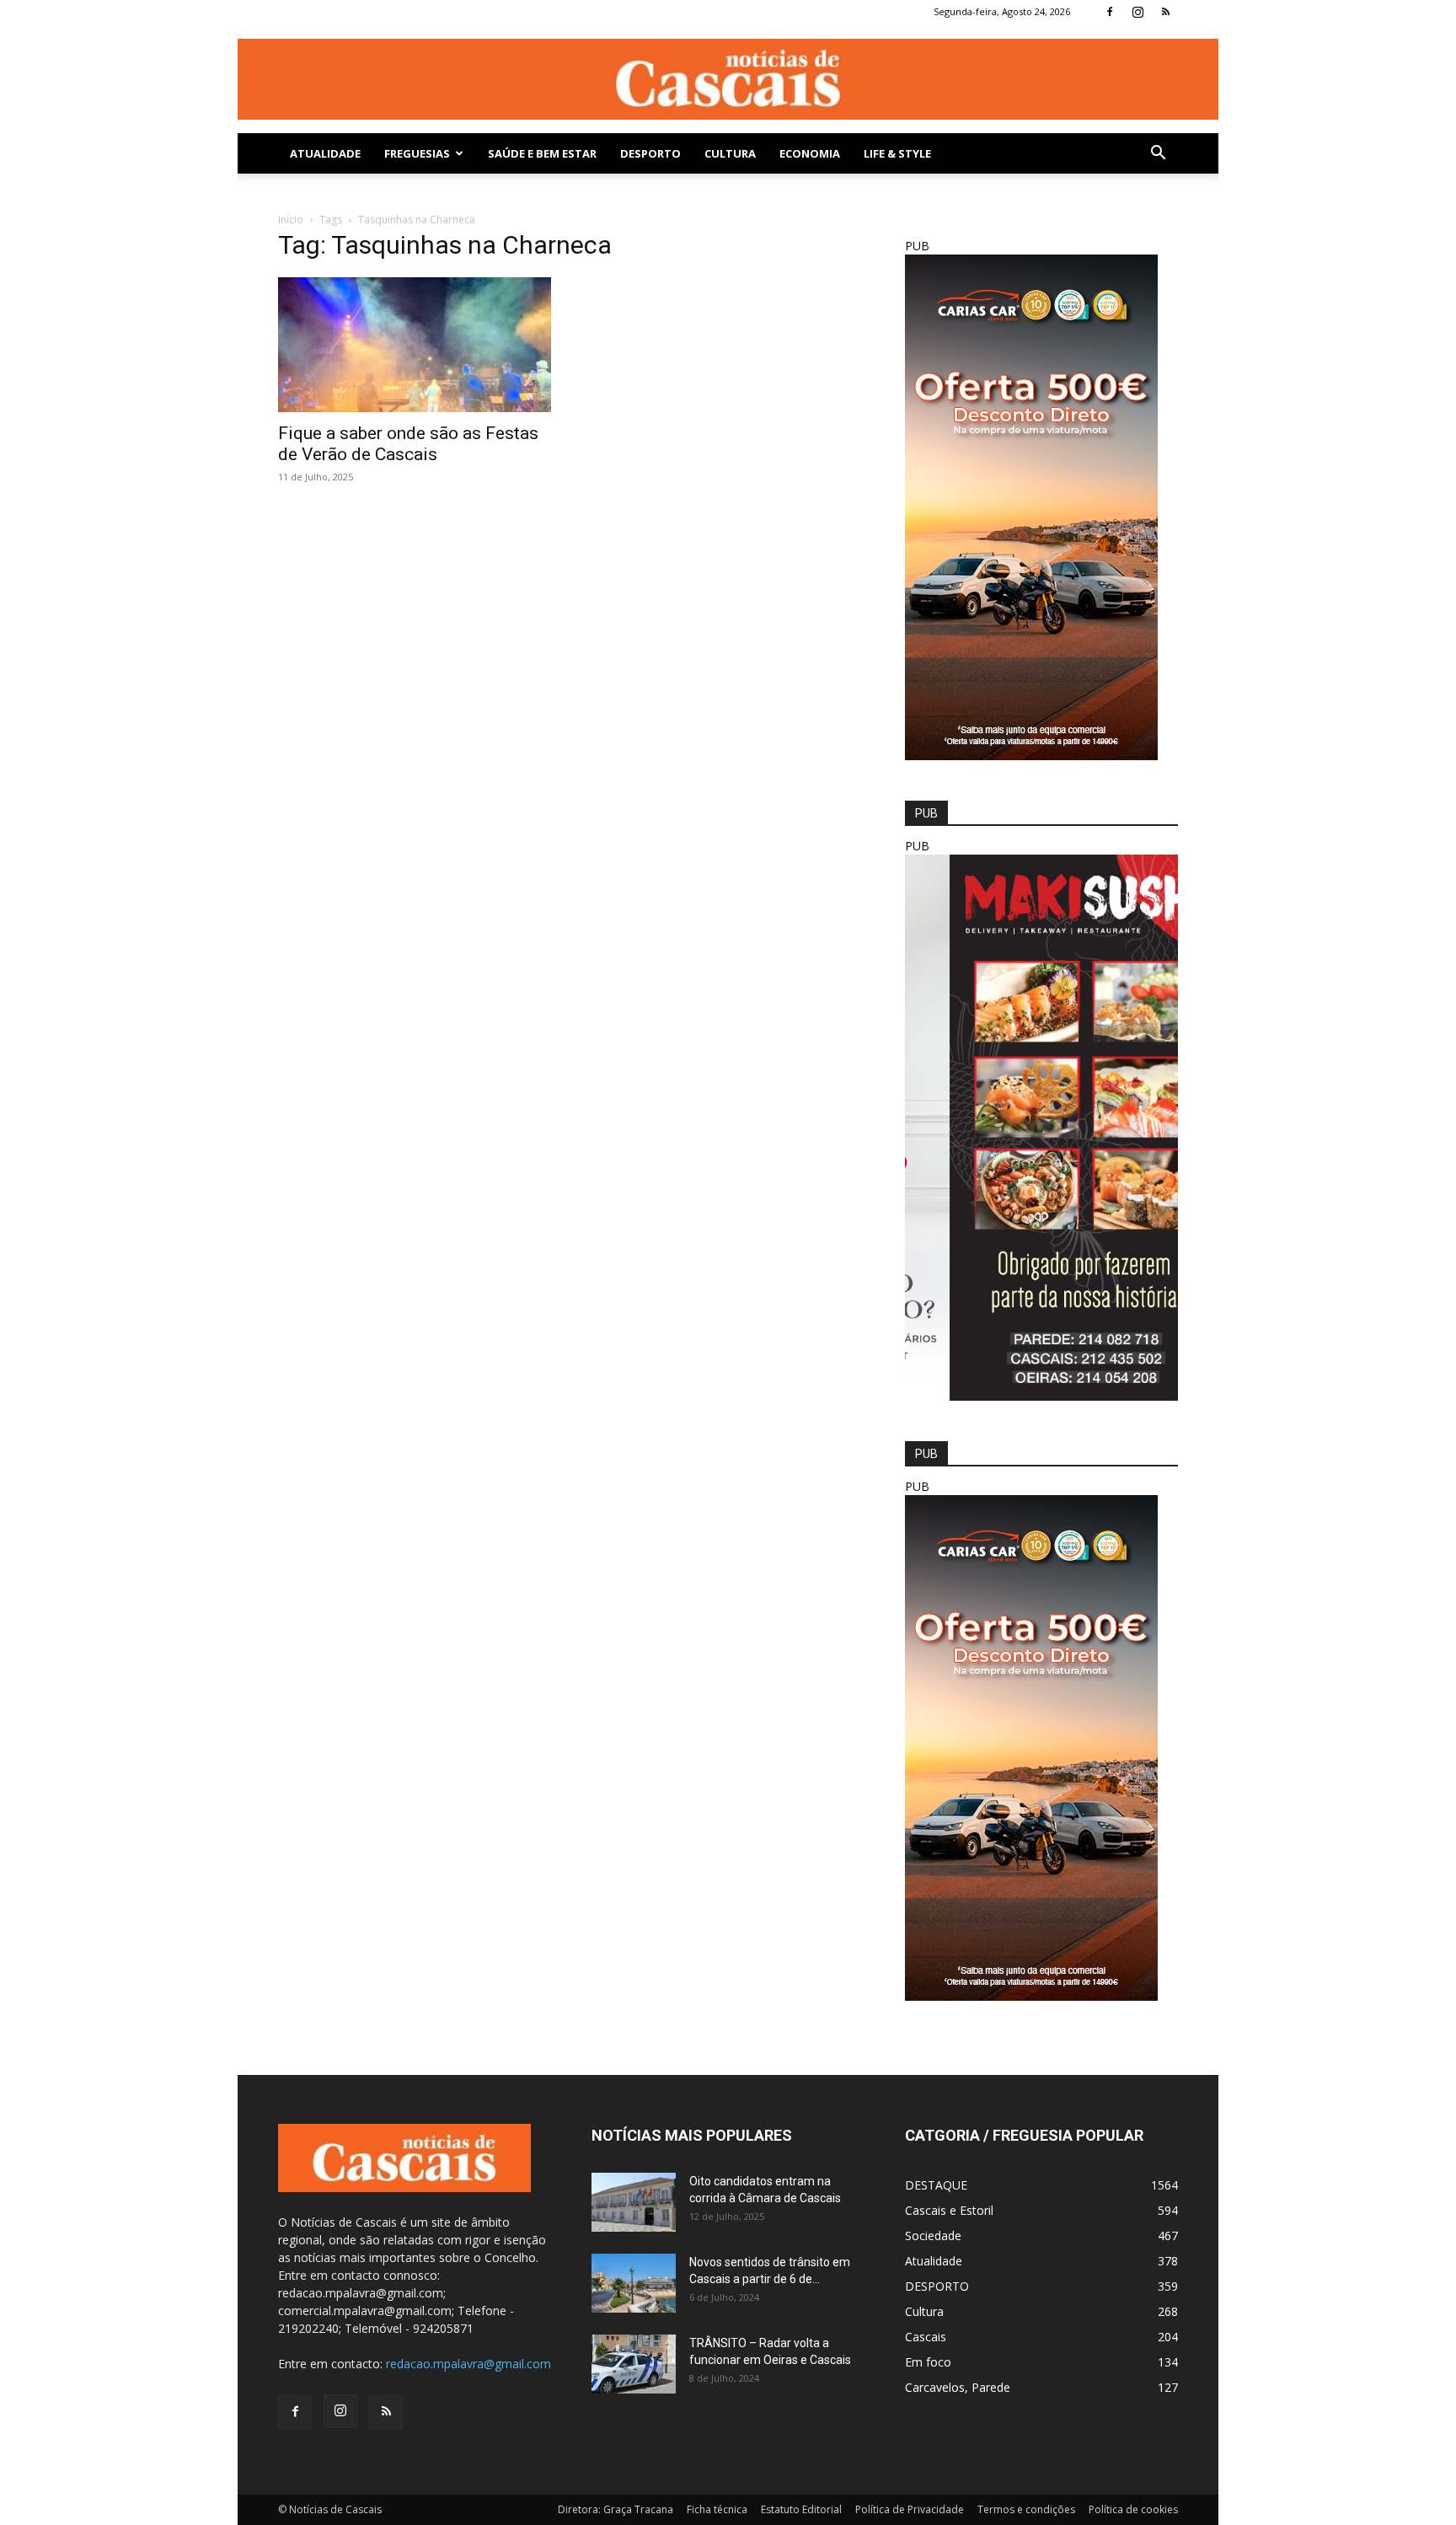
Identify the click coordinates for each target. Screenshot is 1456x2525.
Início (291, 220)
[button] (1158, 155)
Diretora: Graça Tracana (616, 2509)
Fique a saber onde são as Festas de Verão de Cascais (408, 444)
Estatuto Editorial (801, 2509)
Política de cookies (1133, 2509)
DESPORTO (650, 153)
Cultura (730, 153)
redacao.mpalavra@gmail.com (468, 2364)
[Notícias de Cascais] (728, 79)
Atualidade (325, 153)
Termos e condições (1026, 2509)
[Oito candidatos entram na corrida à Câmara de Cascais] (634, 2202)
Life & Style (897, 153)
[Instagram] (1137, 12)
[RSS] (1165, 12)
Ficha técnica (717, 2509)
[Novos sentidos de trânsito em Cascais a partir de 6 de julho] (634, 2283)
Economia (810, 153)
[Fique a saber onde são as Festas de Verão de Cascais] (415, 345)
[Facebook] (1110, 12)
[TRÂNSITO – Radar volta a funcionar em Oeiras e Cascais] (634, 2364)
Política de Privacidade (910, 2509)
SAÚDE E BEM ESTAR (542, 153)
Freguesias (417, 153)
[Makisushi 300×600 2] (1041, 1396)
